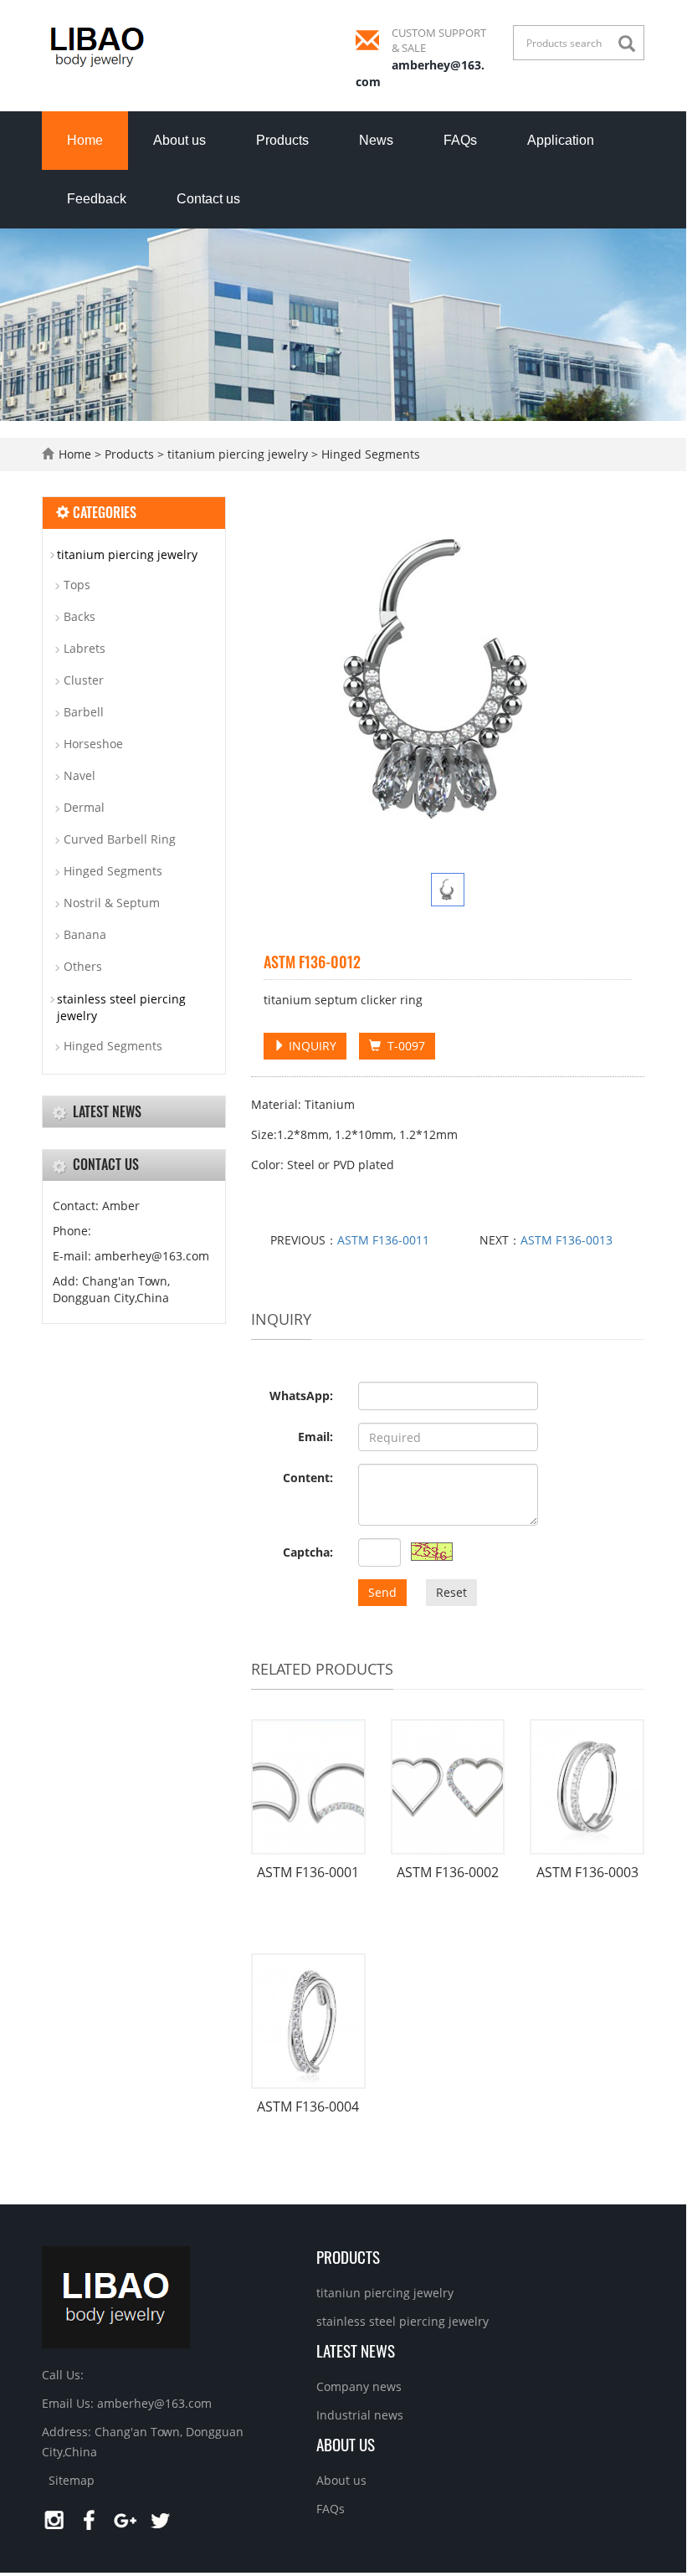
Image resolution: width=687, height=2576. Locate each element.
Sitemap (72, 2480)
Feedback (97, 199)
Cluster (84, 680)
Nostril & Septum (112, 903)
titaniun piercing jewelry (385, 2293)
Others (83, 966)
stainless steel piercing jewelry (121, 1007)
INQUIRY (311, 1046)
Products (282, 140)
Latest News (356, 2350)
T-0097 (403, 1046)
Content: (308, 1478)
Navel (79, 775)
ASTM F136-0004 (308, 2106)
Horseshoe (93, 744)
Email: (315, 1437)
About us (179, 140)
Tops (77, 585)
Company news (359, 2386)
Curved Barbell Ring (120, 839)
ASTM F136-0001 (308, 1872)
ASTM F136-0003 (587, 1872)
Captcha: (308, 1552)
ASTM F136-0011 (383, 1240)
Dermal (84, 807)
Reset (451, 1592)
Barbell (84, 712)
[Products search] (631, 44)
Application (561, 140)
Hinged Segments (369, 454)
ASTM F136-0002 (448, 1872)
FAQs (460, 140)
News (376, 140)
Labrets (85, 648)
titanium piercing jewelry (238, 454)
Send (382, 1592)
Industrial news (360, 2415)
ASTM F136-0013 (567, 1240)
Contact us (208, 199)
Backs (79, 616)
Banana (85, 934)
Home (85, 140)
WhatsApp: (301, 1396)
